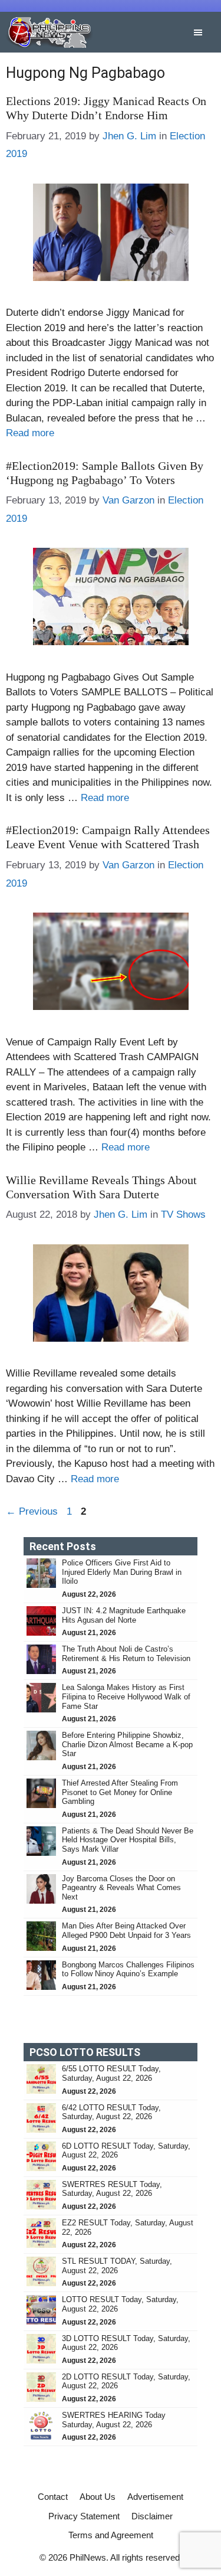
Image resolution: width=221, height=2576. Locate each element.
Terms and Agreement (111, 2535)
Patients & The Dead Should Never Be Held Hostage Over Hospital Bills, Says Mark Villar (128, 1840)
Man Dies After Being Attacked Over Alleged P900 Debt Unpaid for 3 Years (128, 1931)
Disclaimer (152, 2516)
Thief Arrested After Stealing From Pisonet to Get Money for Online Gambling (120, 1792)
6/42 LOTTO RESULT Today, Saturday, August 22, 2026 (111, 2112)
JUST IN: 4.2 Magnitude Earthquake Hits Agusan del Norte (124, 1615)
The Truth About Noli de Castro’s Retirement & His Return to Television (126, 1654)
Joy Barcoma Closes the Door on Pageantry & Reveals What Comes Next (121, 1888)
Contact (53, 2497)
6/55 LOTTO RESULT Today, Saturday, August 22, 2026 (111, 2073)
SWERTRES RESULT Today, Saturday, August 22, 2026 (112, 2189)
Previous (32, 1511)
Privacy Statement (84, 2516)
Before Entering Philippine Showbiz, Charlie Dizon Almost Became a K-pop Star (127, 1744)
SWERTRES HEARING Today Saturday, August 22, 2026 (114, 2420)
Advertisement (155, 2497)
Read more (30, 433)
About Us (98, 2497)
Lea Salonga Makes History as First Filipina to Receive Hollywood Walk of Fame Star (126, 1696)
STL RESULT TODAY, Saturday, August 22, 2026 (117, 2266)
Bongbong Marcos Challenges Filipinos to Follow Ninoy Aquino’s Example (128, 1969)
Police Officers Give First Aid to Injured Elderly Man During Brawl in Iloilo (122, 1572)
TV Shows (183, 1215)
